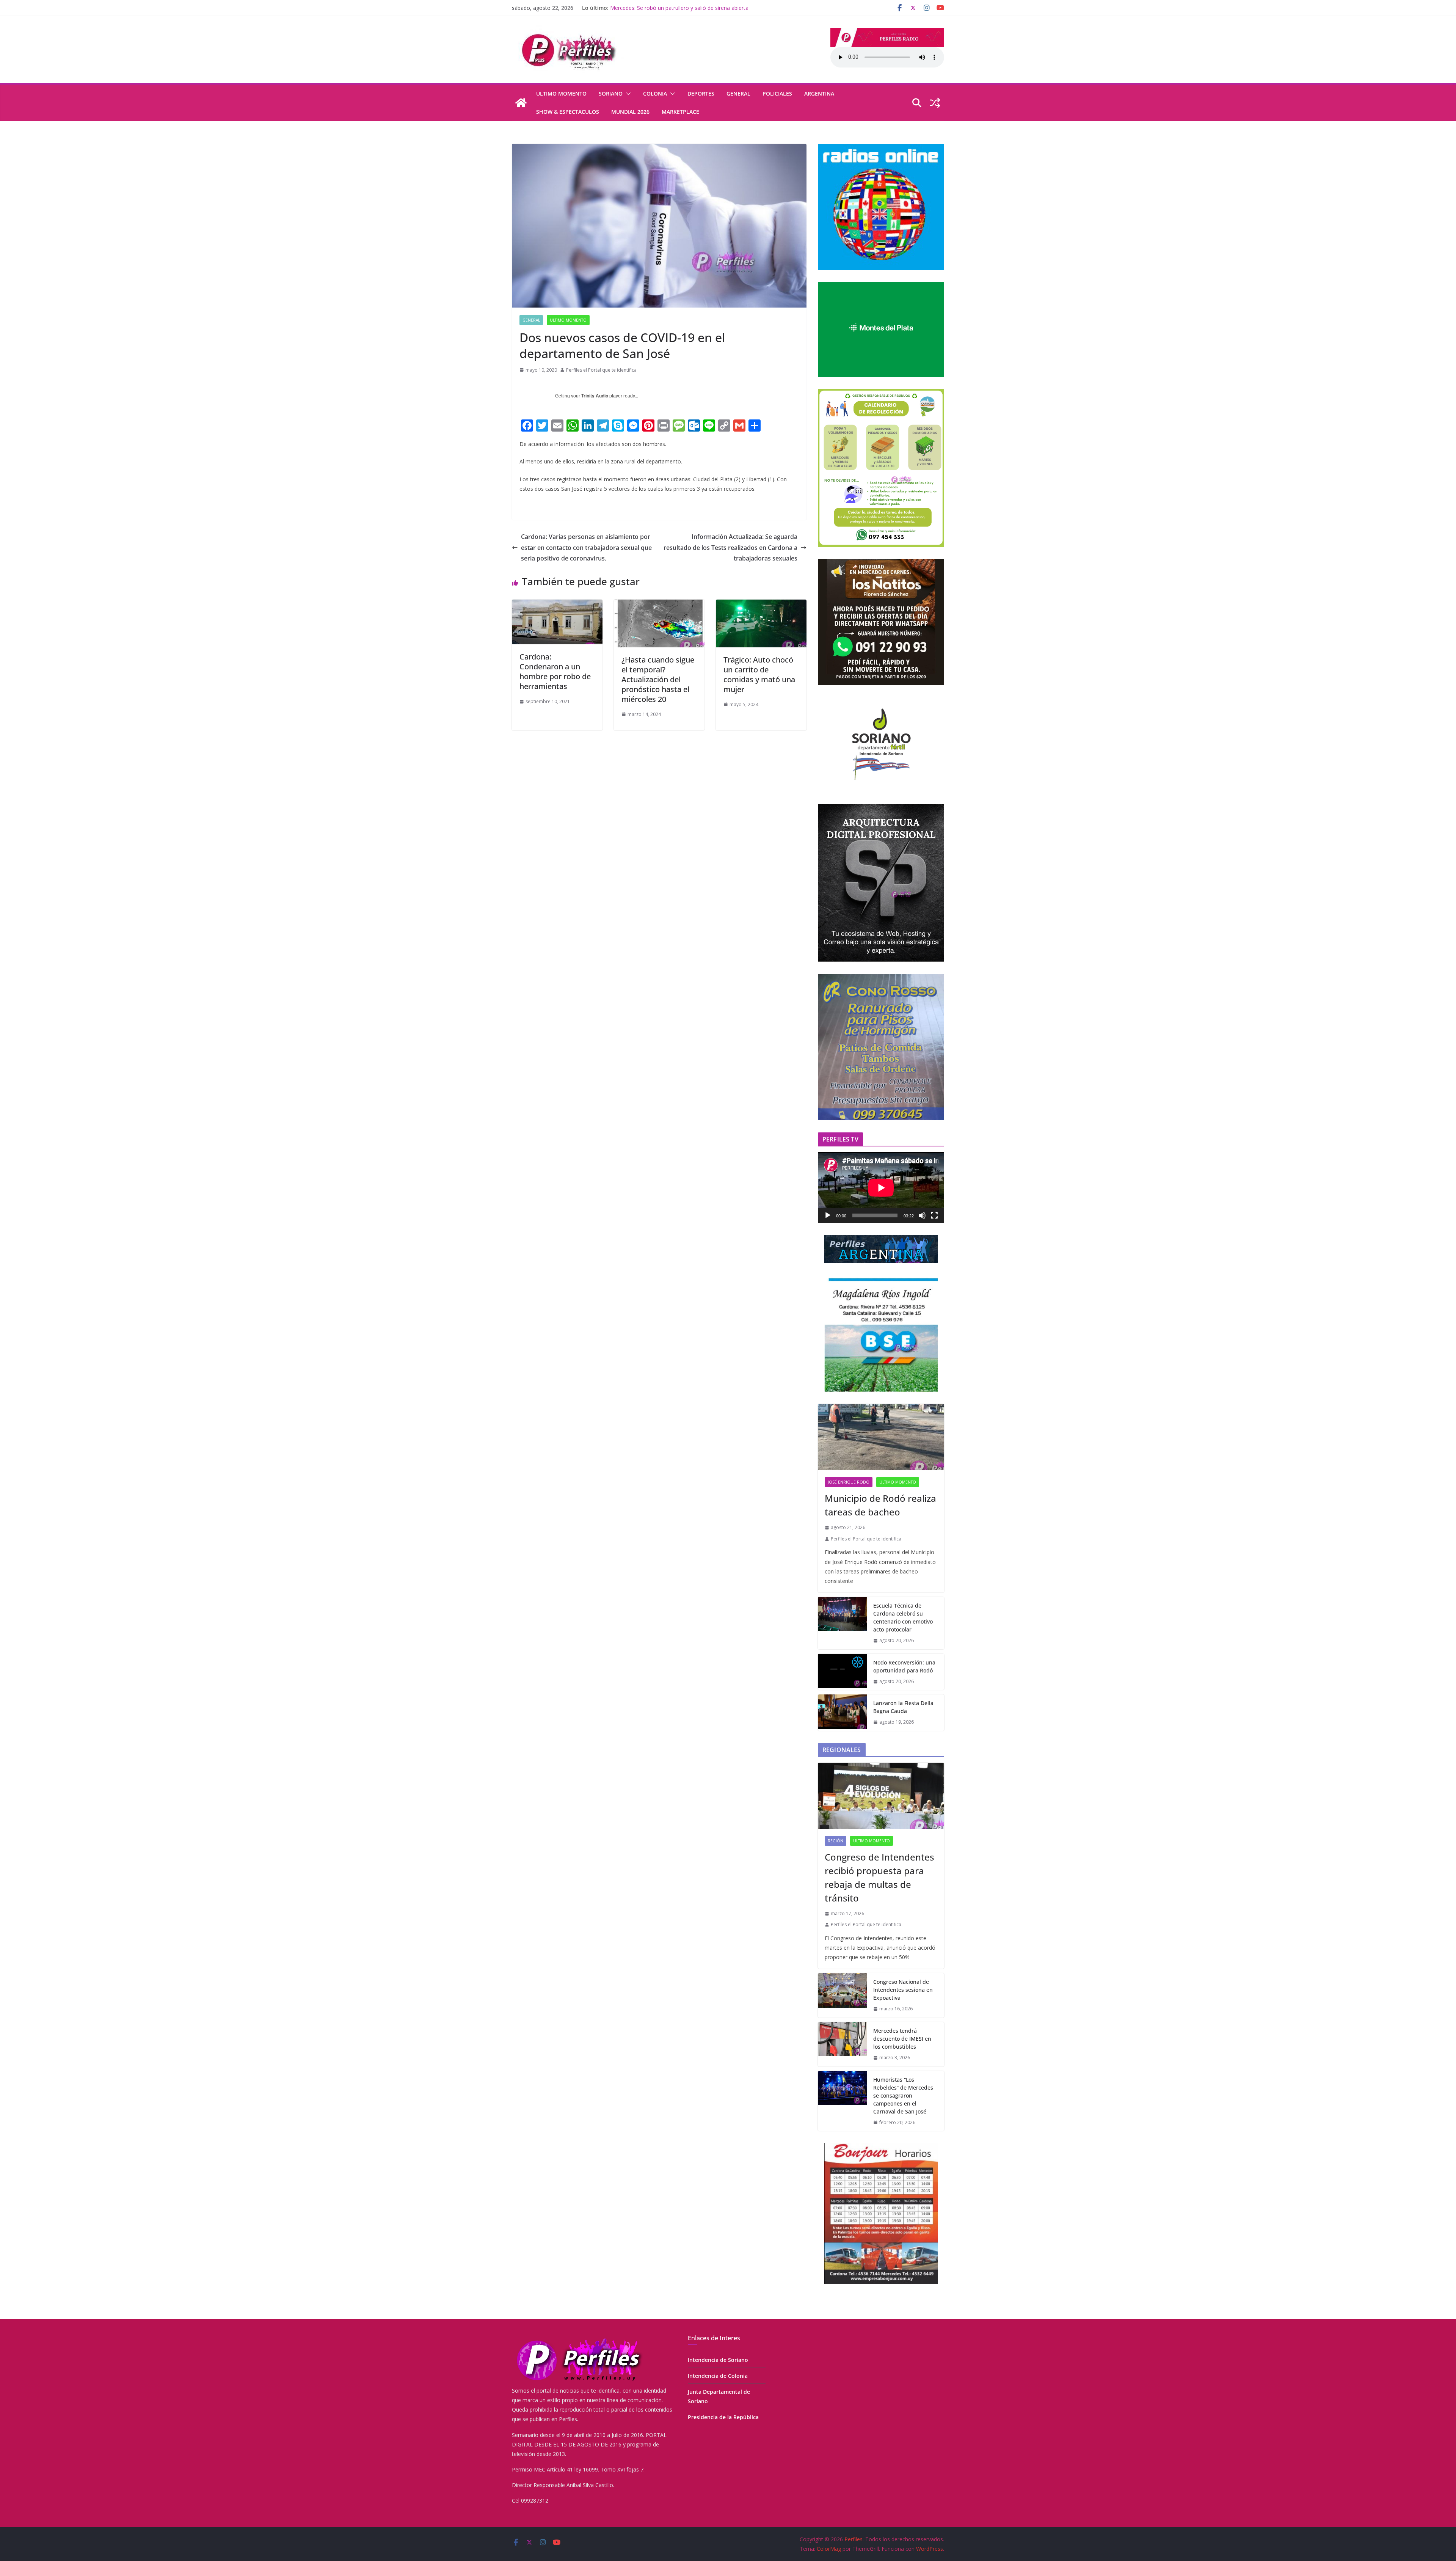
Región (835, 1841)
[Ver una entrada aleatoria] (935, 103)
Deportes (701, 93)
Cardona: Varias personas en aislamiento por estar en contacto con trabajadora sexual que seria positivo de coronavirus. (586, 548)
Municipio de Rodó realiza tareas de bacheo (880, 1505)
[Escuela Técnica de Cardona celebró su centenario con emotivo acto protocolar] (843, 1623)
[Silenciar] (922, 1215)
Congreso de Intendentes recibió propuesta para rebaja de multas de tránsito (879, 1877)
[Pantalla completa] (934, 1215)
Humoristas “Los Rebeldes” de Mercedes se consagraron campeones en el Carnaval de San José (903, 2095)
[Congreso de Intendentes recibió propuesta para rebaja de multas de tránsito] (881, 1796)
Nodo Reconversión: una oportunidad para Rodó (904, 1666)
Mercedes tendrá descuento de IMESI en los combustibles (902, 2039)
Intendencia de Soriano (718, 2360)
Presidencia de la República (723, 2417)
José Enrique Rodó (849, 1482)
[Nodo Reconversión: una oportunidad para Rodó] (843, 1672)
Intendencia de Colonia (718, 2376)
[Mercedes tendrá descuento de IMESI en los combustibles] (843, 2044)
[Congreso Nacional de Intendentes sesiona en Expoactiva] (843, 1995)
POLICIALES (777, 93)
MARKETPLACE (680, 112)
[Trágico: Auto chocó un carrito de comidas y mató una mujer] (761, 605)
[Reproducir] (828, 1215)
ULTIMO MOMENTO (561, 93)
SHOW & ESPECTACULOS (568, 112)
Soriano (611, 93)
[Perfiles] (521, 103)
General (738, 93)
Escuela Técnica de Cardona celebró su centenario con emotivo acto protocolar (903, 1617)
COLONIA (655, 93)
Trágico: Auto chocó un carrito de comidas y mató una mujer (759, 674)
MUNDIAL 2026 (630, 112)
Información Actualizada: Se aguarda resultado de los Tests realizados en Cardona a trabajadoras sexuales (730, 548)
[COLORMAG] (578, 2339)
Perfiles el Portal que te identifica (601, 370)
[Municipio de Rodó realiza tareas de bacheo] (881, 1437)
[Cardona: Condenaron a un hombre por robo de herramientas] (557, 605)
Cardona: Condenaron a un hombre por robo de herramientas (555, 671)
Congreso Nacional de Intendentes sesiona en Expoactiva (903, 1990)
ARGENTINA (819, 93)
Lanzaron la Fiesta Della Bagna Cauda (657, 8)
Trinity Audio (595, 396)
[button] (627, 94)
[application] (881, 1188)
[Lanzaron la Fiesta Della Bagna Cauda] (843, 1713)
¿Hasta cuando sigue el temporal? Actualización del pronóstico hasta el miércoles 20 (658, 679)
